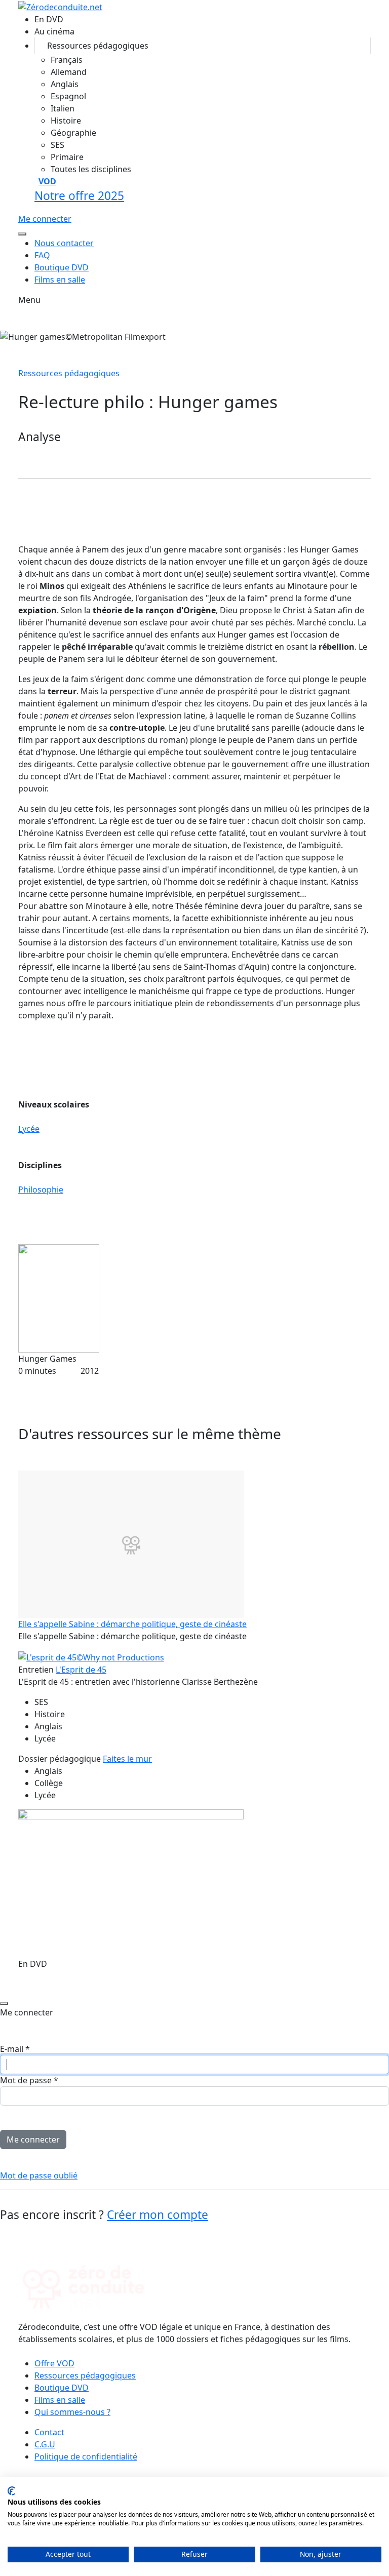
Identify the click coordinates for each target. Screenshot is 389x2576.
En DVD (49, 19)
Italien (63, 108)
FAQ (42, 255)
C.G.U (45, 2444)
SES (57, 145)
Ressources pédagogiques (98, 46)
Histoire (66, 121)
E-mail (15, 2049)
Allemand (69, 72)
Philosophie (41, 1190)
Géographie (73, 133)
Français (67, 60)
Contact (49, 2432)
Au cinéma (54, 31)
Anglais (65, 84)
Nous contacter (64, 243)
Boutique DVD (62, 267)
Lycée (29, 1129)
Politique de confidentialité (86, 2456)
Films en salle (60, 280)
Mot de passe (29, 2080)
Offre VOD (54, 2363)
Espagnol (68, 96)
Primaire (67, 157)
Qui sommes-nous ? (72, 2412)
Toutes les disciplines (91, 169)
